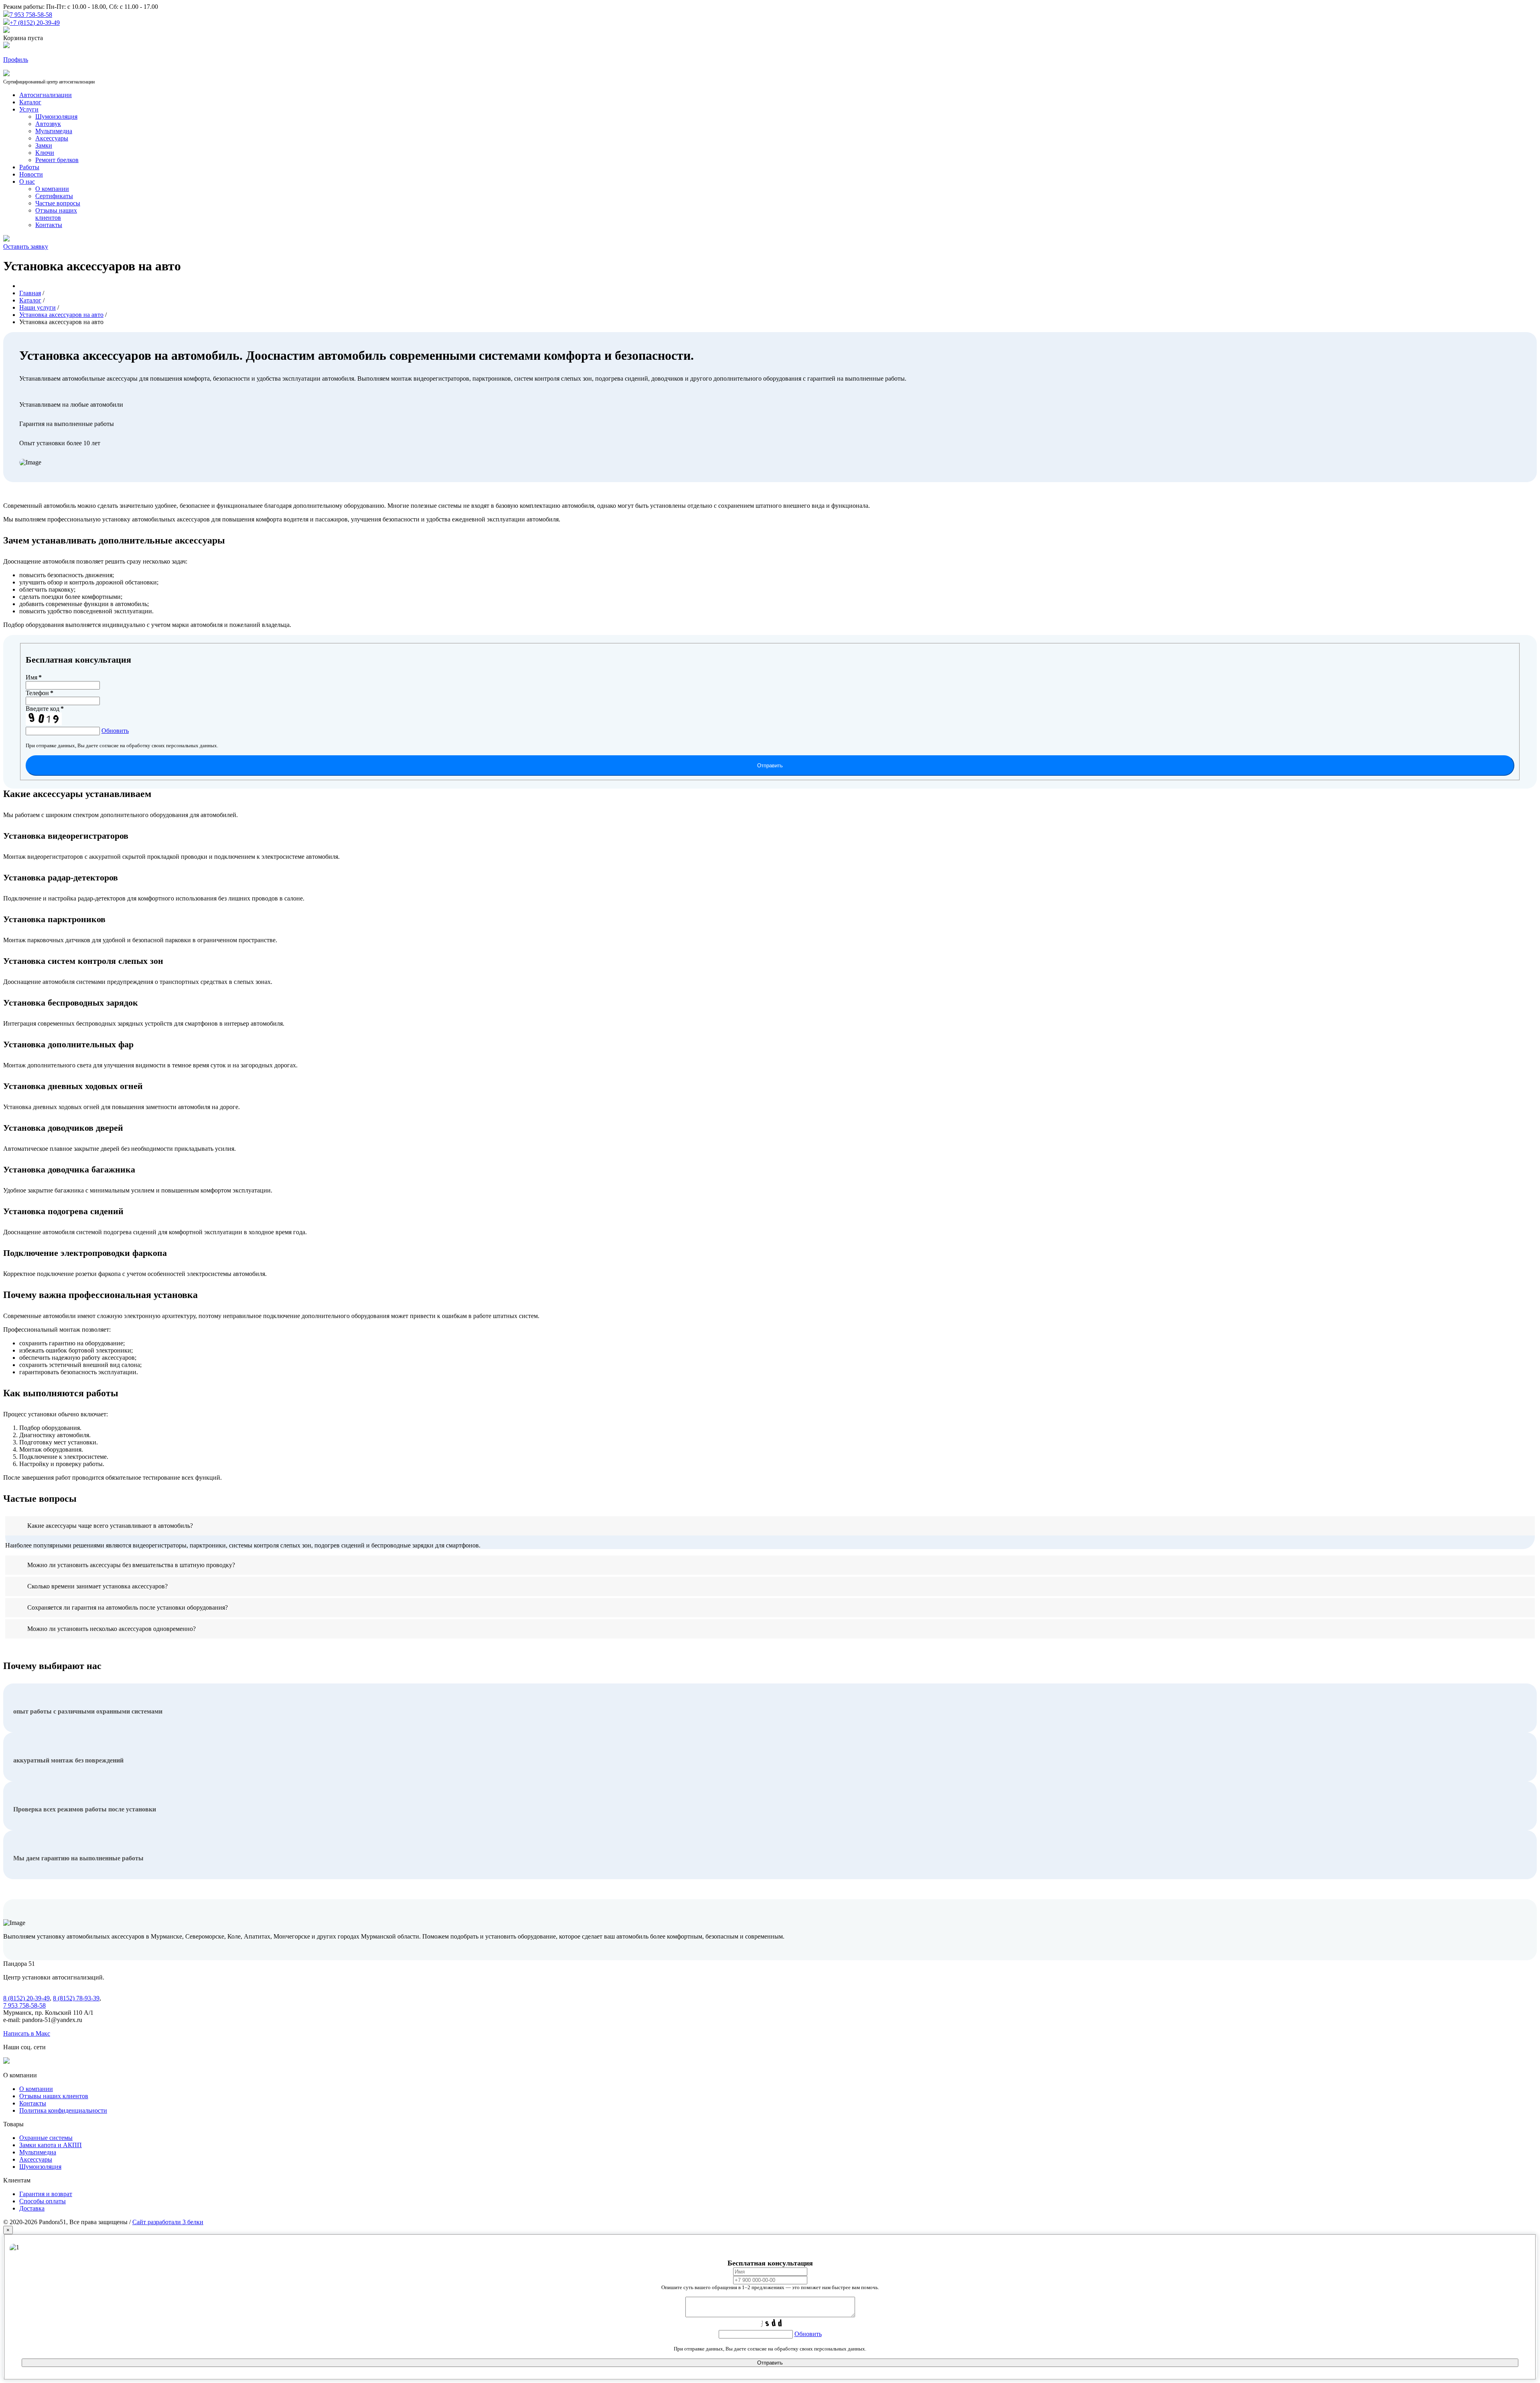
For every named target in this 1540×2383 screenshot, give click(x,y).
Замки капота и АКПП (51, 2145)
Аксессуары (52, 138)
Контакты (49, 225)
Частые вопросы (58, 203)
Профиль (16, 60)
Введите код (45, 709)
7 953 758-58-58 (31, 15)
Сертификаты (54, 196)
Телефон (40, 693)
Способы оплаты (43, 2201)
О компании (52, 189)
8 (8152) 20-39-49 (26, 1998)
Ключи (45, 153)
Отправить (770, 766)
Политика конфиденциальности (63, 2110)
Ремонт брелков (57, 160)
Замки (44, 145)
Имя (34, 677)
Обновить (115, 731)
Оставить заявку (26, 246)
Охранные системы (46, 2138)
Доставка (32, 2208)
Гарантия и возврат (46, 2194)
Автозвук (48, 124)
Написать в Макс (27, 2033)
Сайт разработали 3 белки (168, 2222)
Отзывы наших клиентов (56, 214)
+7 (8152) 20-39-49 (35, 23)
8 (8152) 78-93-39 (76, 1998)
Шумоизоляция (56, 117)
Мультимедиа (54, 131)
